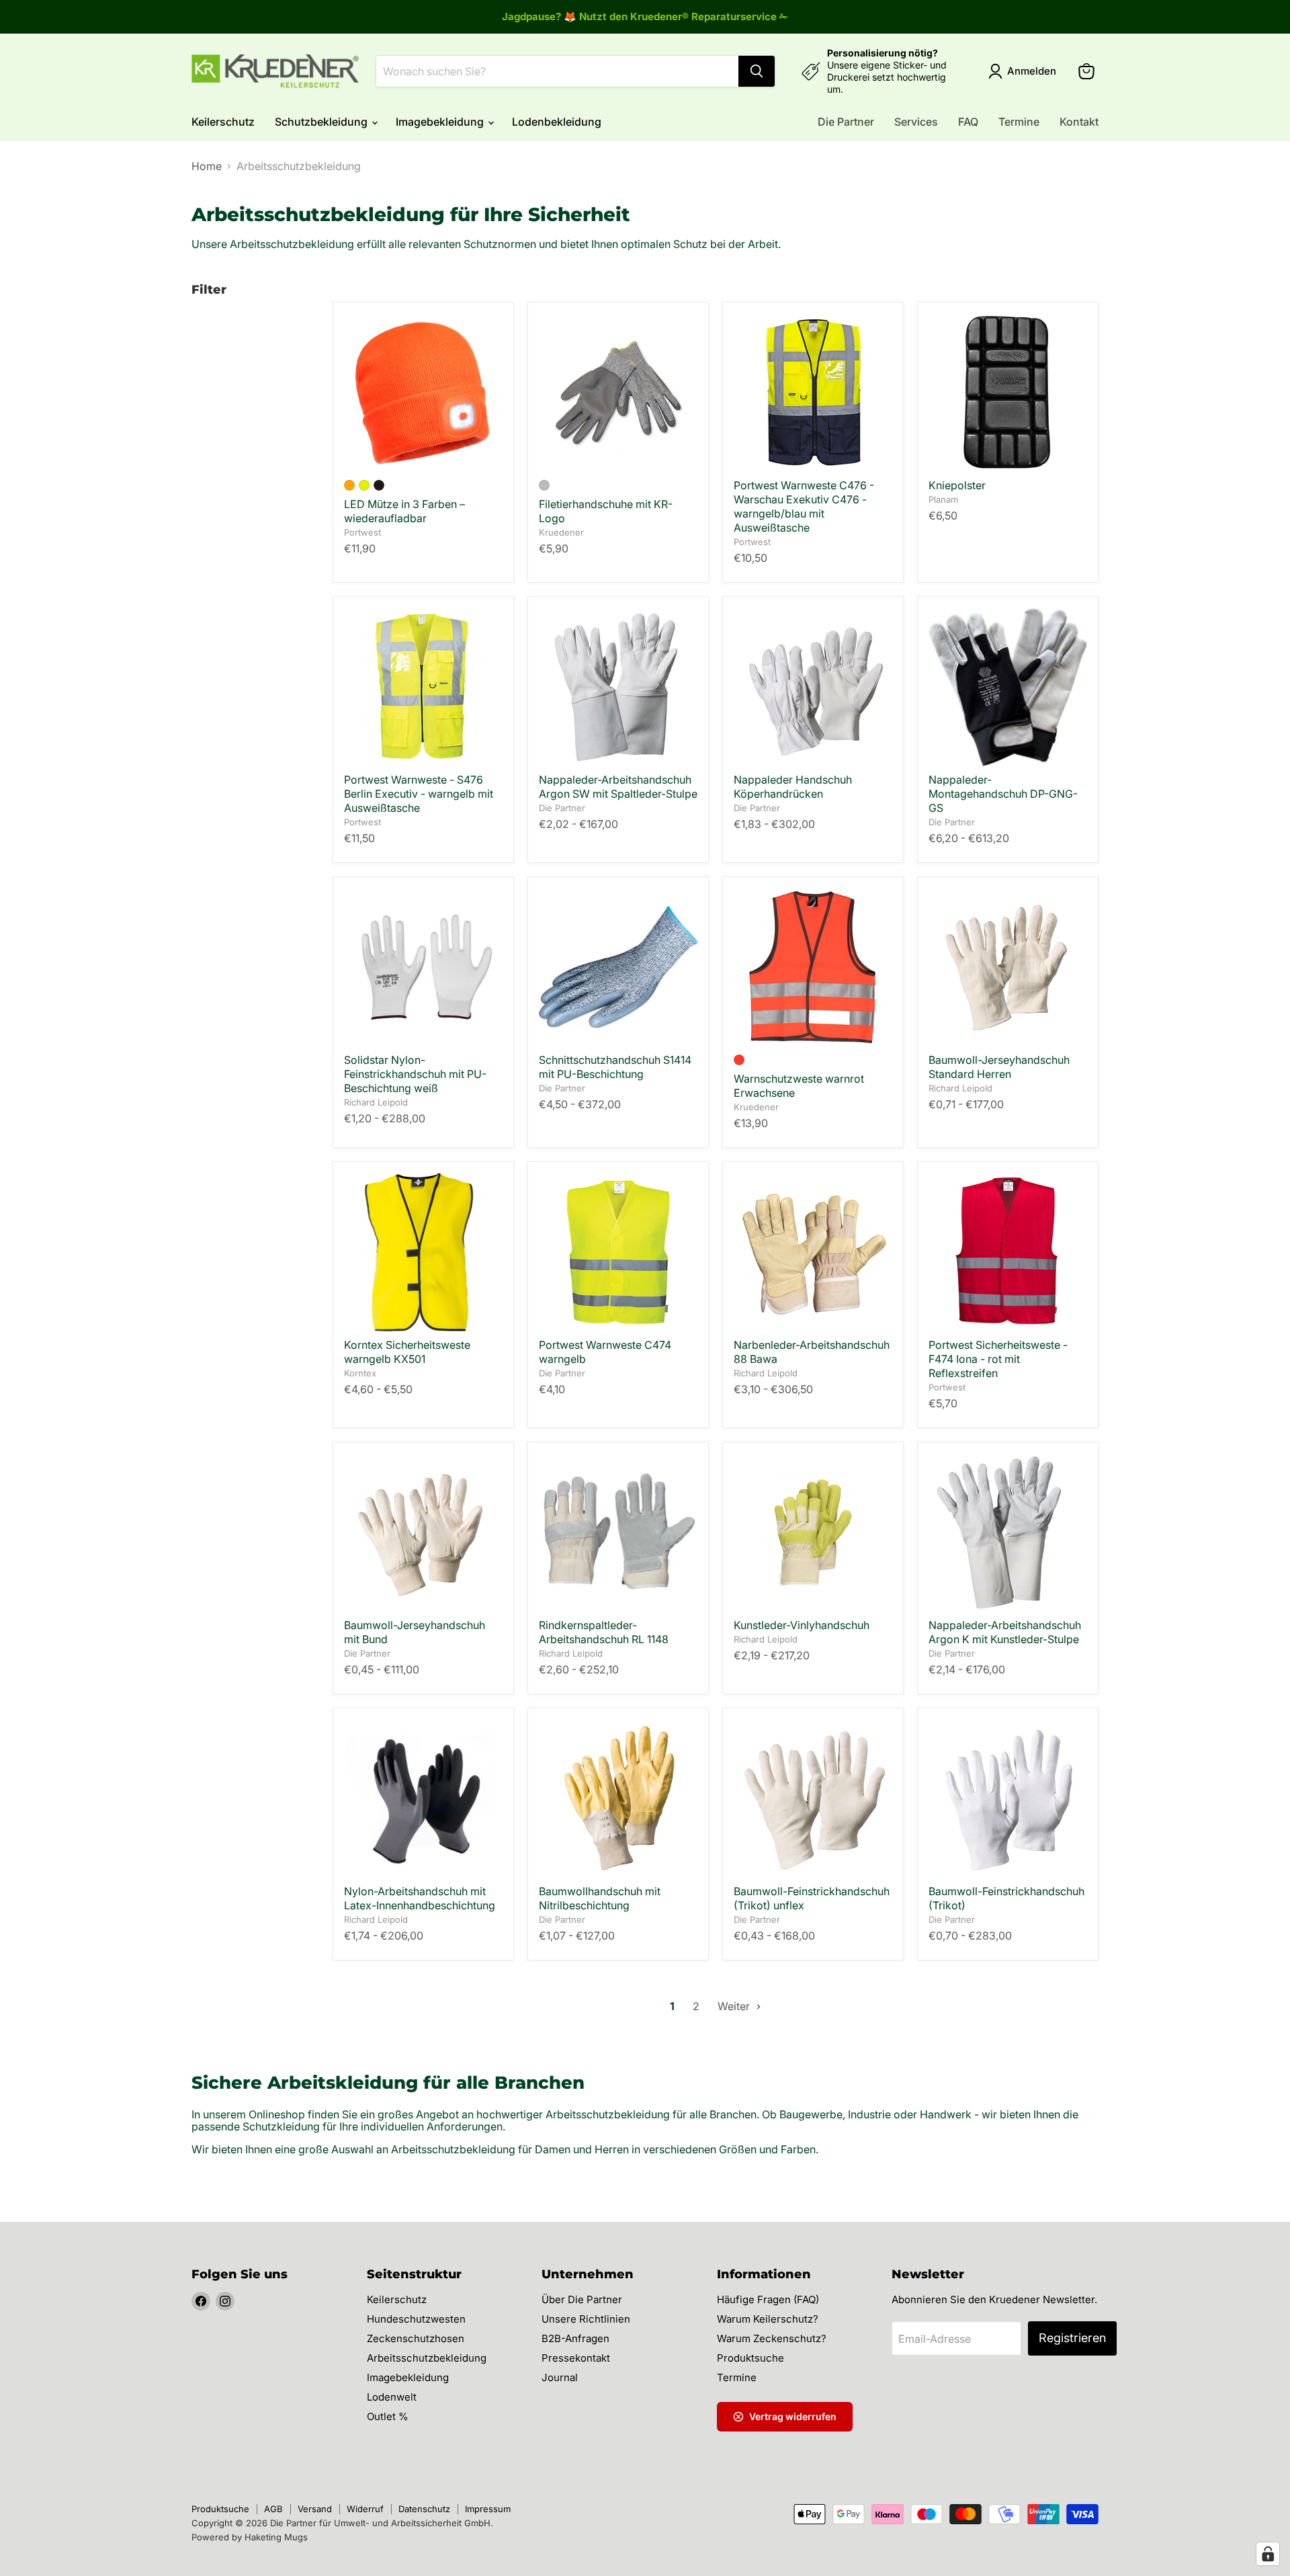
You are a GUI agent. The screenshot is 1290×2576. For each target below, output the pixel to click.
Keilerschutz (223, 122)
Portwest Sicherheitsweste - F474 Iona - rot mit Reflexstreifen (998, 1359)
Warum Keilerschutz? (768, 2319)
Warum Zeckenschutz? (772, 2338)
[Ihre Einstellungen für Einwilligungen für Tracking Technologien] (1268, 2554)
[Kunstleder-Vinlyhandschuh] (813, 1532)
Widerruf (365, 2509)
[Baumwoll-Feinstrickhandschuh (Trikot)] (1008, 1798)
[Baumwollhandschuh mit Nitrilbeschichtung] (618, 1798)
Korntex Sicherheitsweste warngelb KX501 (407, 1352)
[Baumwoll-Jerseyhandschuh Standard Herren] (1008, 967)
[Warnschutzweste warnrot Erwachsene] (813, 967)
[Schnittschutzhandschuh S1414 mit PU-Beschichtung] (618, 967)
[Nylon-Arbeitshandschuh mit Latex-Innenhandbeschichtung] (423, 1798)
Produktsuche (750, 2358)
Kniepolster (957, 485)
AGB (273, 2509)
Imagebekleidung (441, 122)
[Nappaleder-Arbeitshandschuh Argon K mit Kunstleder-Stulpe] (1008, 1532)
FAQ (968, 122)
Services (916, 122)
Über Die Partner (582, 2299)
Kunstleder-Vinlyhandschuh (802, 1625)
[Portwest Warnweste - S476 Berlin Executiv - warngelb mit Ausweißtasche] (423, 687)
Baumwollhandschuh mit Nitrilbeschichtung (600, 1898)
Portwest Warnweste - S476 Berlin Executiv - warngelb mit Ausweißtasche (419, 794)
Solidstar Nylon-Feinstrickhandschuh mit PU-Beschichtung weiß (415, 1074)
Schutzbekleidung (322, 122)
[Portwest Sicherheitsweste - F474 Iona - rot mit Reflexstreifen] (1008, 1252)
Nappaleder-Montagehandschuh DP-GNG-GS (1003, 794)
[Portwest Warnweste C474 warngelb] (618, 1252)
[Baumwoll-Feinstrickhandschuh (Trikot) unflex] (813, 1798)
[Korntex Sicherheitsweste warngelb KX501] (423, 1252)
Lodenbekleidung (557, 122)
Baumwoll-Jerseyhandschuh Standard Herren (999, 1067)
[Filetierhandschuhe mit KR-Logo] (618, 392)
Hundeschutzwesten (416, 2319)
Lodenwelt (392, 2397)
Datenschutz (424, 2509)
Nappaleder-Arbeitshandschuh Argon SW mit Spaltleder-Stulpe (618, 787)
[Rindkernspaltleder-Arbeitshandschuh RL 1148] (618, 1532)
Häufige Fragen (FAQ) (768, 2299)
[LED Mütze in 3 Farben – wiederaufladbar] (423, 392)
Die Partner (846, 122)
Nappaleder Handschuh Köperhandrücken (793, 787)
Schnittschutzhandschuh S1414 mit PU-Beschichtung (615, 1067)
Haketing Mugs (276, 2537)
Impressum (488, 2509)
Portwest (362, 532)
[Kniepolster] (1008, 392)
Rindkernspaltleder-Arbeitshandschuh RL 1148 (604, 1632)
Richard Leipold (376, 1102)
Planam (943, 499)
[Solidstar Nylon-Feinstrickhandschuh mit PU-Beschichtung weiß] (423, 967)
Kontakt (1079, 122)
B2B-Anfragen (575, 2338)
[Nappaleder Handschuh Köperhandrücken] (813, 687)
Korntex (360, 1373)
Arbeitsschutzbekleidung (427, 2358)
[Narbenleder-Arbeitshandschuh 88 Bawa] (813, 1252)
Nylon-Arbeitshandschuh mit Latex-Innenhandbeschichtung (420, 1898)
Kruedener (561, 532)
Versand (315, 2509)
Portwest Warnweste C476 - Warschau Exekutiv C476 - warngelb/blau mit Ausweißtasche (804, 506)
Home (207, 166)
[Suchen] (757, 71)
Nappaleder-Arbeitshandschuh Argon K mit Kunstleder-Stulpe (1005, 1632)
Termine (1019, 122)
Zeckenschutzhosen (416, 2338)
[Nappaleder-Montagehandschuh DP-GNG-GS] (1008, 687)
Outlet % (388, 2416)
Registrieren (1072, 2338)
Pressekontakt (576, 2358)
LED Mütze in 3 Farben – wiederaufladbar (404, 511)
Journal (560, 2377)
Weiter (735, 2006)
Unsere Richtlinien (586, 2319)
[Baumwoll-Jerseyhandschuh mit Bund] (423, 1532)
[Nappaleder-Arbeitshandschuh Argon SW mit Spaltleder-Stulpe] (618, 687)
